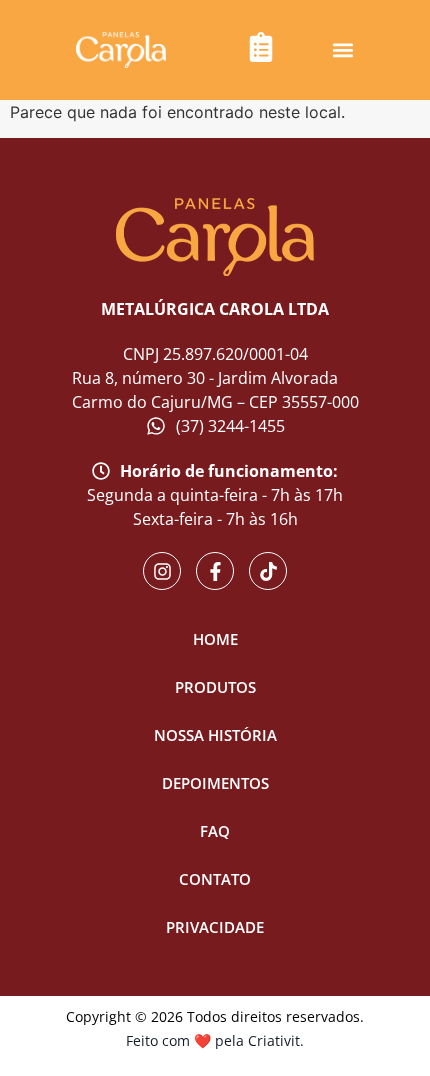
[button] (343, 50)
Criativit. (276, 1040)
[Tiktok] (268, 571)
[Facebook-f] (215, 571)
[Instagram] (162, 571)
